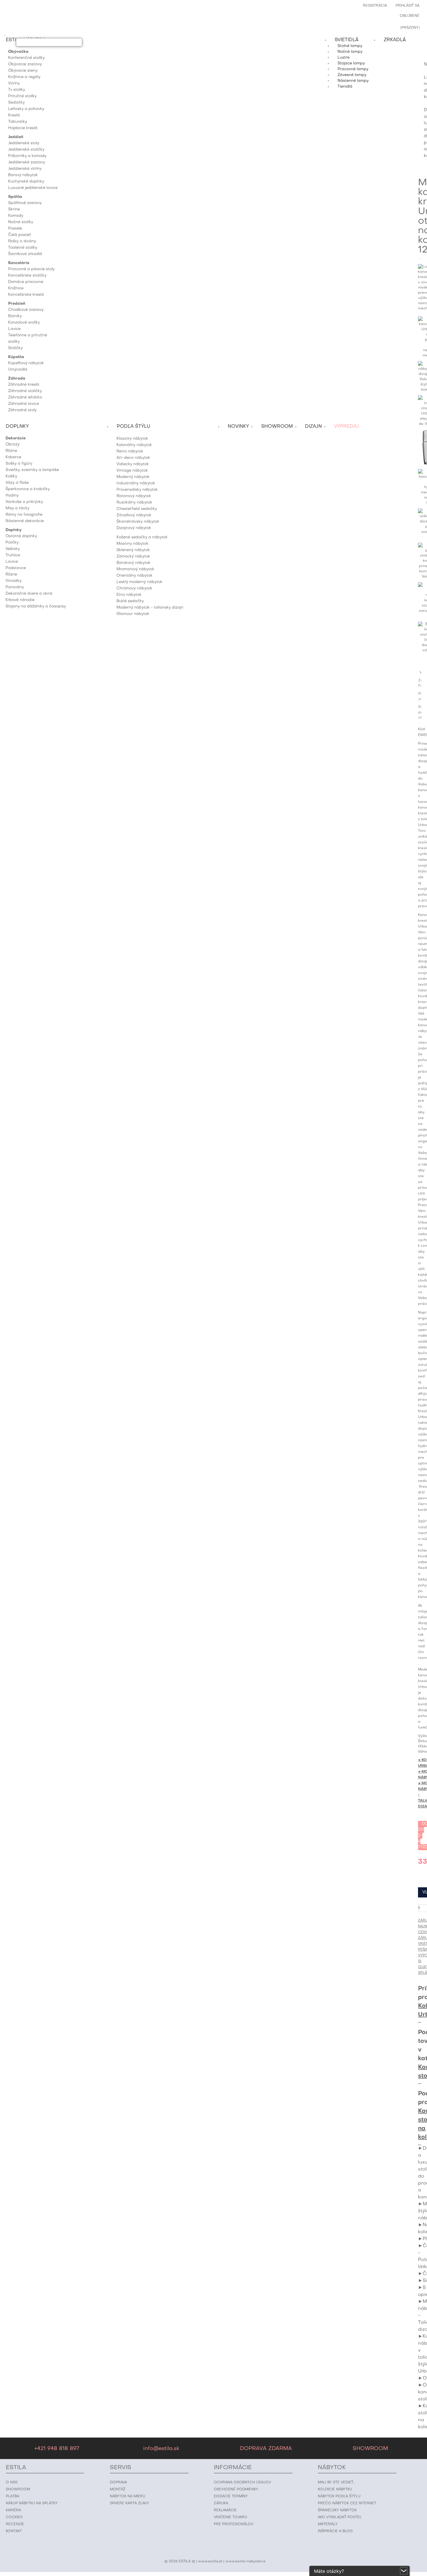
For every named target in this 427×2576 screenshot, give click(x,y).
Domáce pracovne (26, 282)
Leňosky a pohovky (26, 109)
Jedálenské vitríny (25, 169)
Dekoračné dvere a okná (29, 594)
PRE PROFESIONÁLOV (234, 2524)
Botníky (15, 316)
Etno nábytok (129, 595)
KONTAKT (14, 2531)
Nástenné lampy (353, 81)
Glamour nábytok (133, 614)
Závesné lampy (352, 75)
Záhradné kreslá (24, 385)
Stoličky (15, 348)
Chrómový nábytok (134, 588)
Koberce (13, 457)
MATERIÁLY (328, 2524)
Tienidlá (345, 87)
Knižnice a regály (24, 77)
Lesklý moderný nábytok (139, 582)
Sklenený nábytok (133, 550)
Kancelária (19, 263)
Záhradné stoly (22, 410)
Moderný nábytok (133, 477)
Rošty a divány (22, 241)
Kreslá (14, 115)
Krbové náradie (20, 600)
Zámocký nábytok (133, 556)
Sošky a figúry (19, 464)
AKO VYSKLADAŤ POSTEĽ (340, 2517)
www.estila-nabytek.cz (246, 2561)
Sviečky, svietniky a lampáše (32, 470)
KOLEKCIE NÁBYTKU (335, 2490)
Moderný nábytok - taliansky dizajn (150, 608)
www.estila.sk (210, 2561)
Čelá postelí (19, 235)
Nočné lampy (350, 52)
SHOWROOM (370, 2449)
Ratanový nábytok (134, 496)
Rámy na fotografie (24, 515)
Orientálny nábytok (134, 576)
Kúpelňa (16, 357)
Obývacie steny (23, 71)
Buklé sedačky (130, 601)
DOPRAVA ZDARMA (266, 2449)
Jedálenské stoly (24, 143)
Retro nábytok (130, 451)
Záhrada (17, 379)
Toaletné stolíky (23, 248)
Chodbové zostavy (26, 310)
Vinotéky (14, 581)
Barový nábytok (23, 175)
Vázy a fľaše (17, 483)
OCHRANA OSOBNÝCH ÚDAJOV (242, 2483)
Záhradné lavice (24, 404)
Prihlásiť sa (408, 6)
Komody (16, 216)
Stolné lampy (350, 46)
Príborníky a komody (27, 156)
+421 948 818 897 (57, 2449)
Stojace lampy (351, 63)
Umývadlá (18, 370)
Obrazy (12, 444)
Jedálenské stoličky (26, 150)
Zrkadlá (395, 40)
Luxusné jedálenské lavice (33, 188)
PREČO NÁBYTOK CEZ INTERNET (347, 2503)
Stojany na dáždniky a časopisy (36, 606)
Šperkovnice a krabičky (28, 489)
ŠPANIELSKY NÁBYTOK (337, 2510)
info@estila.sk (161, 2449)
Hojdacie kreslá (23, 128)
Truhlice (13, 555)
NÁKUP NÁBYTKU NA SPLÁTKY (32, 2503)
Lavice (14, 329)
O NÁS (12, 2483)
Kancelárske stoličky (27, 276)
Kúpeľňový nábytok (26, 363)
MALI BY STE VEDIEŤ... (336, 2483)
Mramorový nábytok (135, 569)
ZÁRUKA (221, 2503)
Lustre (343, 58)
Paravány (15, 587)
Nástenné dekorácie (25, 521)
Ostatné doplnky (21, 536)
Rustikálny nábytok (134, 503)
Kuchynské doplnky (26, 182)
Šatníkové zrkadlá (25, 254)
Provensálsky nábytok (137, 490)
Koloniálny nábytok (134, 445)
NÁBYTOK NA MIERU (128, 2496)
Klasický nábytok (132, 439)
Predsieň (17, 304)
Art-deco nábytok (133, 458)
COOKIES (14, 2517)
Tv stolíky (17, 90)
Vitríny (14, 83)
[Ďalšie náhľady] (421, 314)
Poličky (12, 543)
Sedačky (16, 103)
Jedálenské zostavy (27, 162)
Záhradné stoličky (25, 391)
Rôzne (11, 451)
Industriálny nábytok (136, 483)
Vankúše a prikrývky (24, 502)
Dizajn (313, 427)
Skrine (14, 209)
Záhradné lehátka (25, 397)
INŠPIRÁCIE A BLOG (335, 2531)
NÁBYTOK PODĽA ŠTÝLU (339, 2496)
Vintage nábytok (132, 471)
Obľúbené (410, 16)
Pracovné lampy (353, 69)
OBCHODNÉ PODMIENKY (236, 2490)
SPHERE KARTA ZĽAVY (129, 2503)
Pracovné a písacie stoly (31, 269)
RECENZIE (15, 2524)
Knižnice (16, 288)
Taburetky (18, 122)
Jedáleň (16, 137)
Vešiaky (13, 549)
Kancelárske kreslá (26, 295)
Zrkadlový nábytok (134, 515)
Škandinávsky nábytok (138, 522)
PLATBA (12, 2496)
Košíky (11, 476)
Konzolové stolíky (24, 323)
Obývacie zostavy (25, 64)
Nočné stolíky (21, 222)
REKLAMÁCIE (225, 2510)
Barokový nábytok (133, 563)
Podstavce (16, 568)
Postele (15, 229)
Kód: (422, 729)
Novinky (238, 427)
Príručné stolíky (22, 96)
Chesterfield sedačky (137, 509)
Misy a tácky (17, 508)
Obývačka (18, 52)
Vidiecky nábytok (133, 464)
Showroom (277, 427)
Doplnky (14, 530)
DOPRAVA (118, 2483)
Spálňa (15, 197)
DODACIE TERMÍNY (231, 2496)
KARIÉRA (13, 2510)
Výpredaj (347, 427)
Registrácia (375, 6)
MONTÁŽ (118, 2490)
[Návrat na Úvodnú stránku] (425, 48)
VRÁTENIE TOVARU (230, 2517)
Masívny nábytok (132, 544)
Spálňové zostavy (25, 203)
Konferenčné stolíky (26, 58)
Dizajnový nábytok (134, 528)
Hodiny (12, 496)
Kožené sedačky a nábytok (142, 537)
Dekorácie (16, 438)
